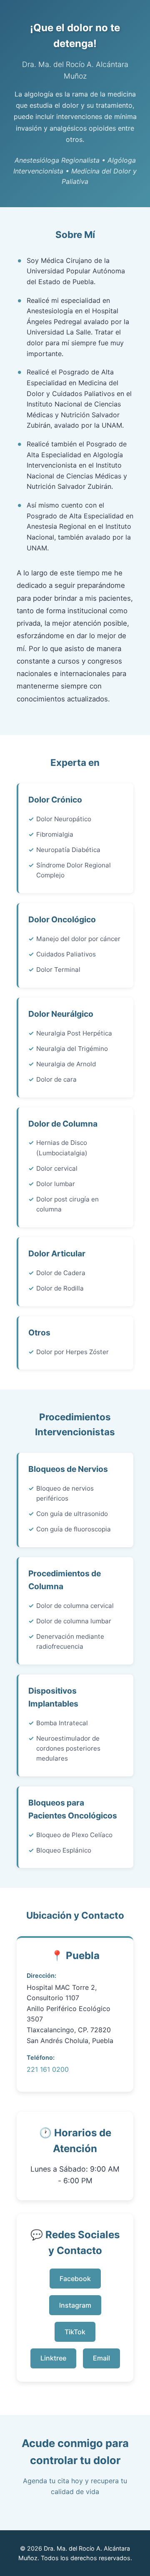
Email (101, 2358)
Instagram (75, 2305)
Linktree (53, 2358)
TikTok (75, 2332)
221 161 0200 (48, 2069)
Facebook (75, 2279)
